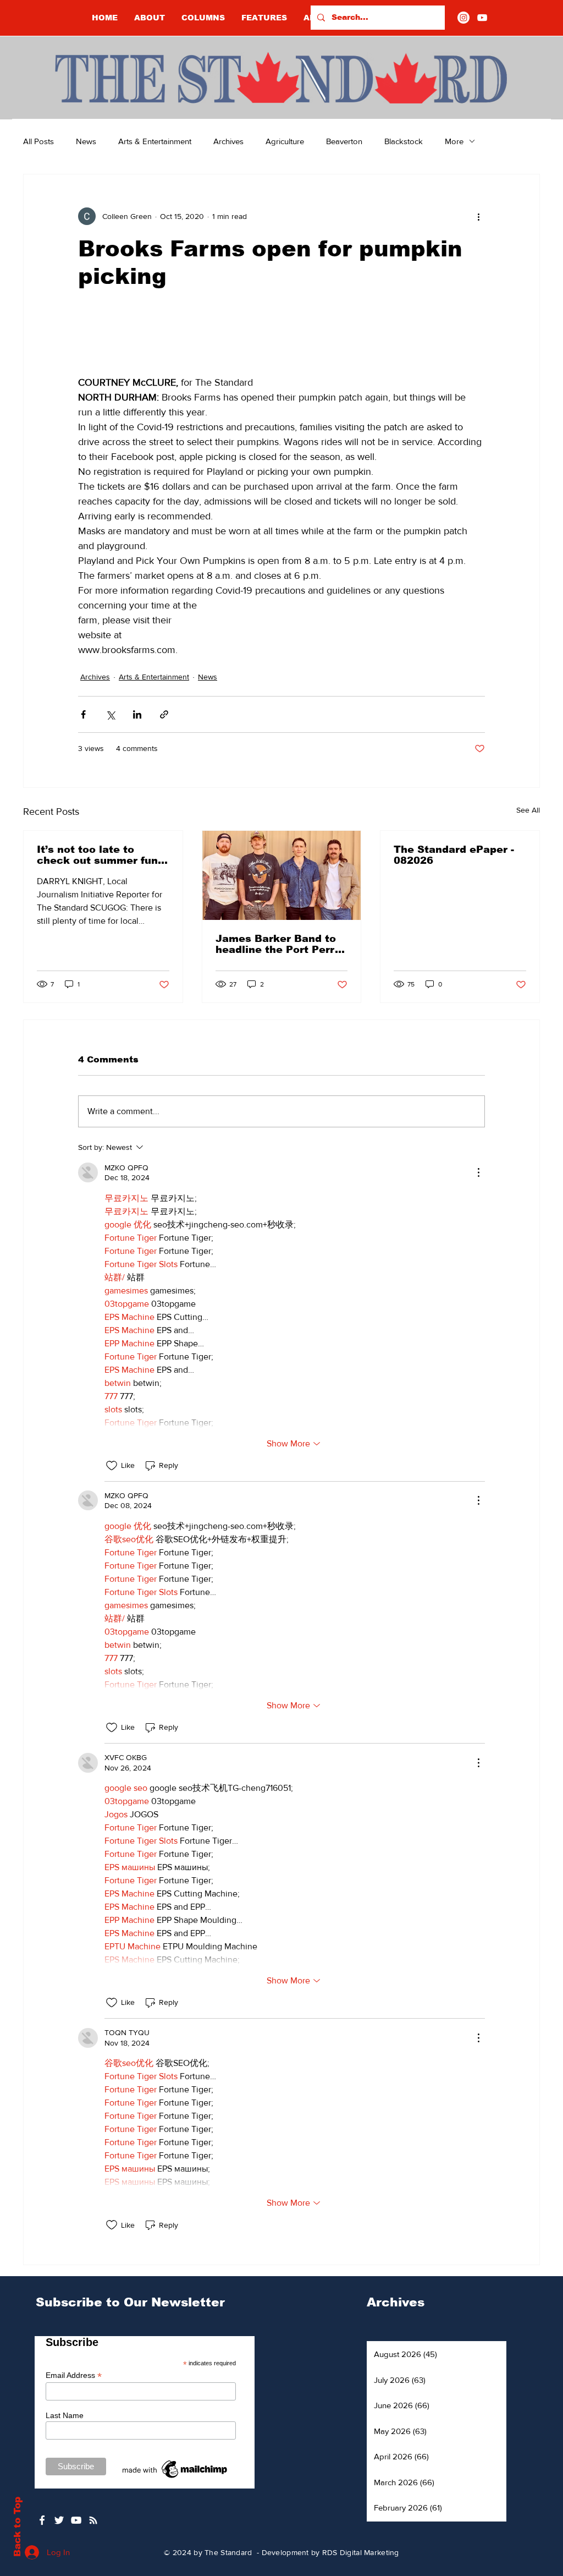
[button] (203, 18)
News (86, 141)
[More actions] (478, 216)
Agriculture (285, 141)
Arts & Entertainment (155, 141)
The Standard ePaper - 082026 (454, 855)
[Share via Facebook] (83, 714)
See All (528, 810)
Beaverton (344, 141)
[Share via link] (164, 714)
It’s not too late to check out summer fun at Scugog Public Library (97, 855)
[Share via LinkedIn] (137, 714)
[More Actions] (478, 1172)
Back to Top (17, 2527)
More (454, 141)
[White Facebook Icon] (42, 2520)
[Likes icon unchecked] (112, 1466)
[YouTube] (482, 18)
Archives (228, 141)
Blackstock (404, 141)
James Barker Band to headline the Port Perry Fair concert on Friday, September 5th (278, 944)
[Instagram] (463, 18)
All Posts (38, 141)
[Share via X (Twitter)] (110, 714)
